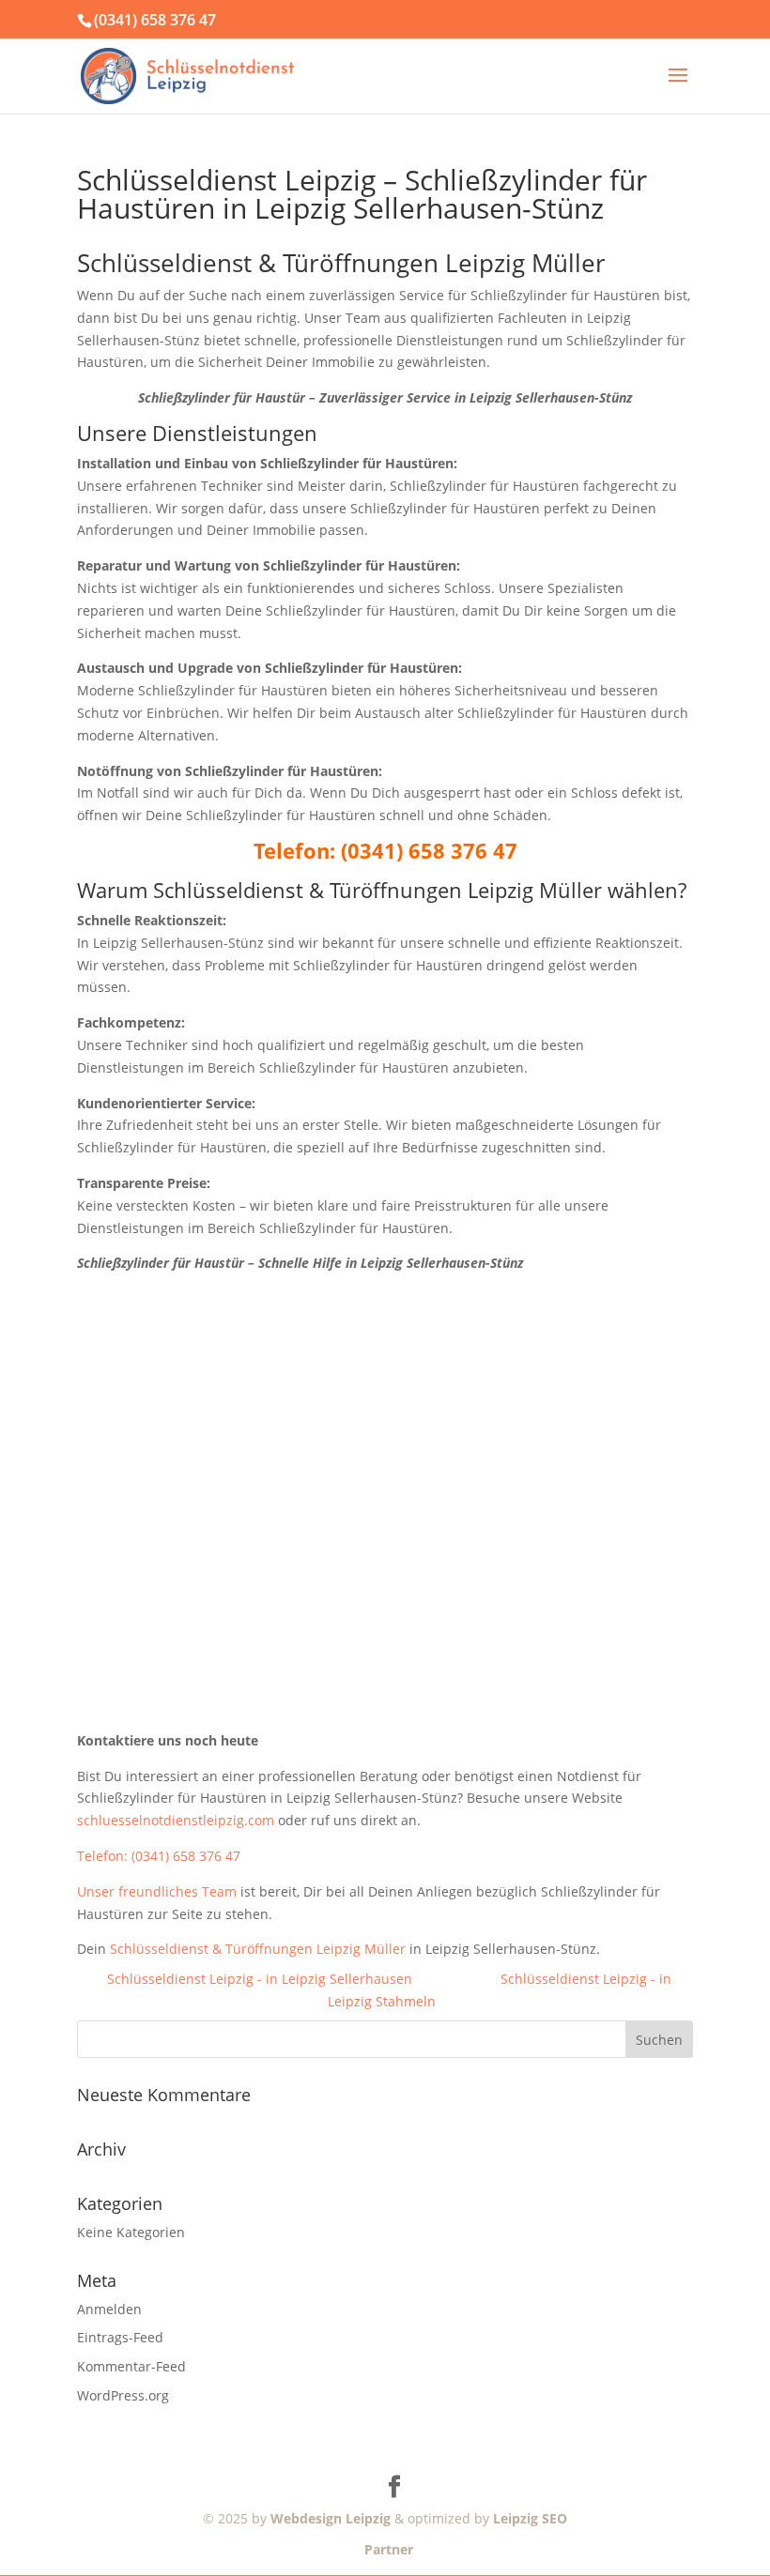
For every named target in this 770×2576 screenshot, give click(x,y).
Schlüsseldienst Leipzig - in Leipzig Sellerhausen (260, 1979)
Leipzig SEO (530, 2518)
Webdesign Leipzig (331, 2518)
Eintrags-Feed (120, 2337)
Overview (456, 1979)
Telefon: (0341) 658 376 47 (159, 1856)
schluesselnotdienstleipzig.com (176, 1820)
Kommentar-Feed (131, 2366)
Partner (385, 2549)
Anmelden (109, 2309)
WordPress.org (123, 2395)
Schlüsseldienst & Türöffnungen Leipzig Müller (258, 1949)
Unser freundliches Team (157, 1891)
